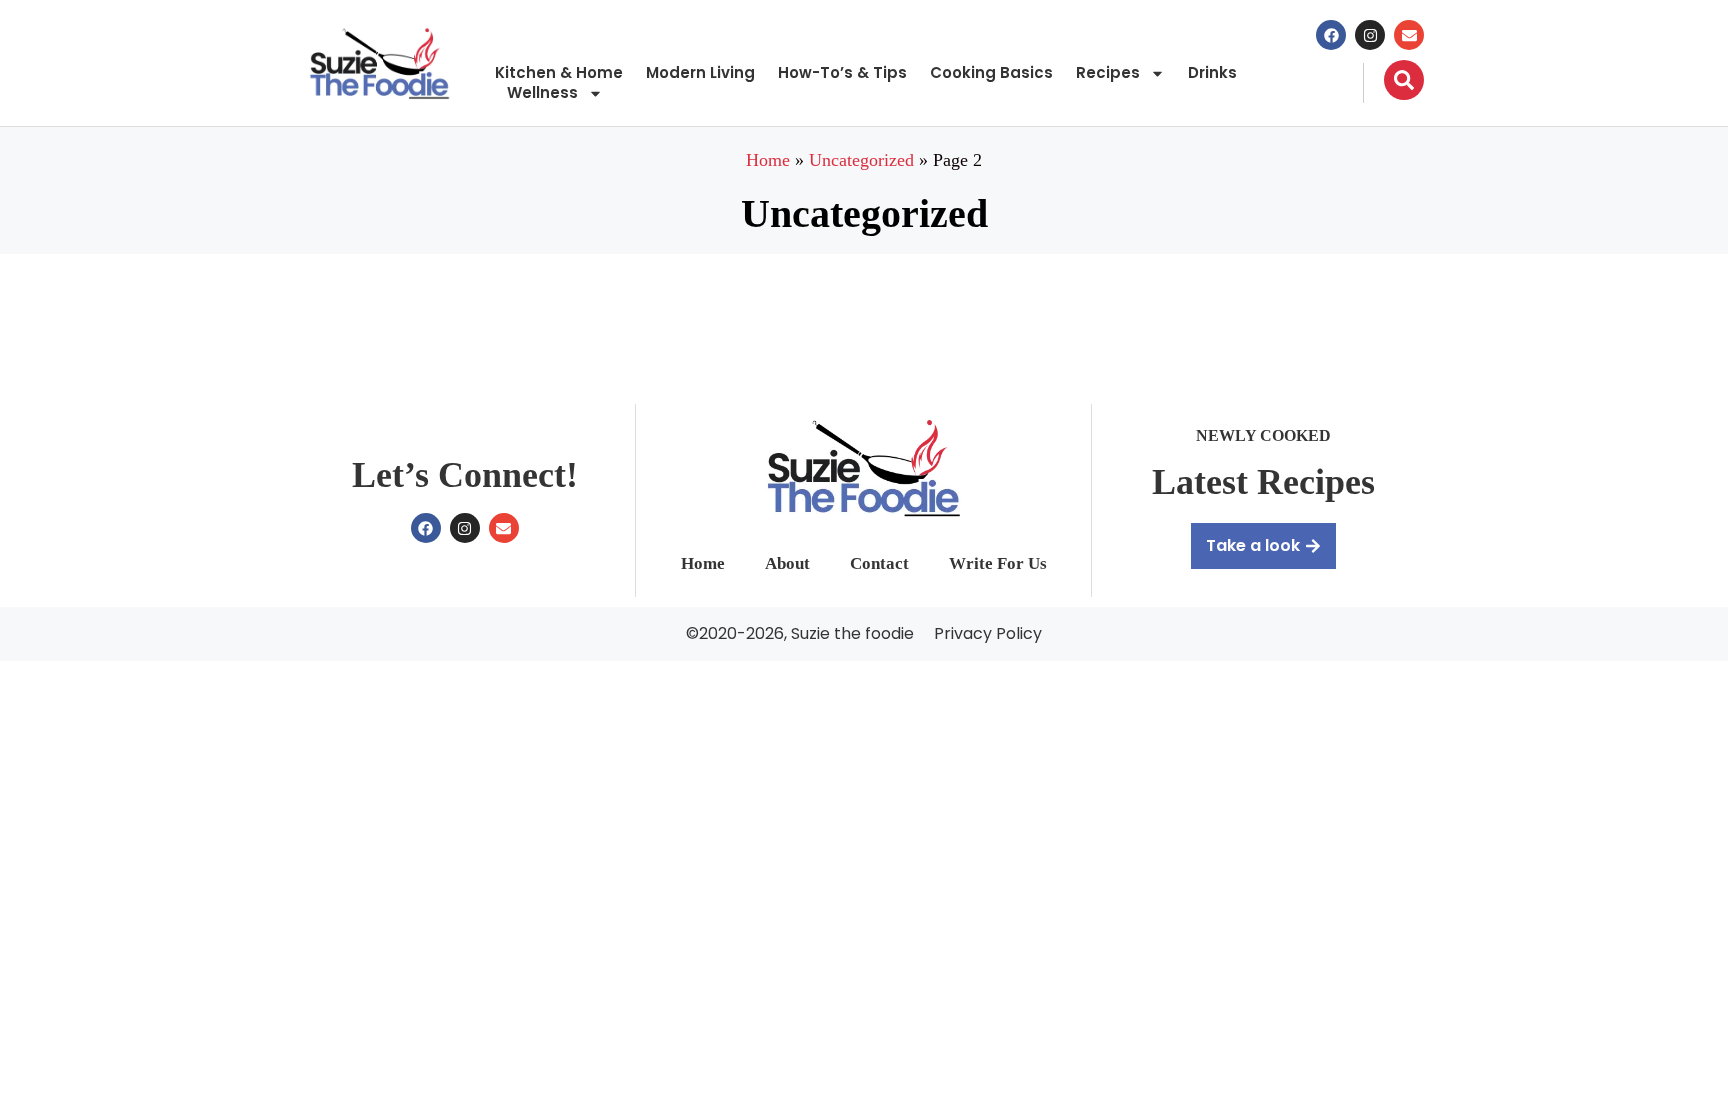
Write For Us (998, 563)
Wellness (542, 93)
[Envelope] (1409, 35)
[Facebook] (1331, 35)
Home (768, 160)
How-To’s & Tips (842, 73)
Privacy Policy (988, 634)
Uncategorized (861, 160)
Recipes (1108, 73)
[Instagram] (1370, 35)
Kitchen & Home (559, 73)
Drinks (1212, 73)
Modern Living (700, 73)
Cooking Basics (991, 73)
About (787, 563)
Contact (879, 563)
